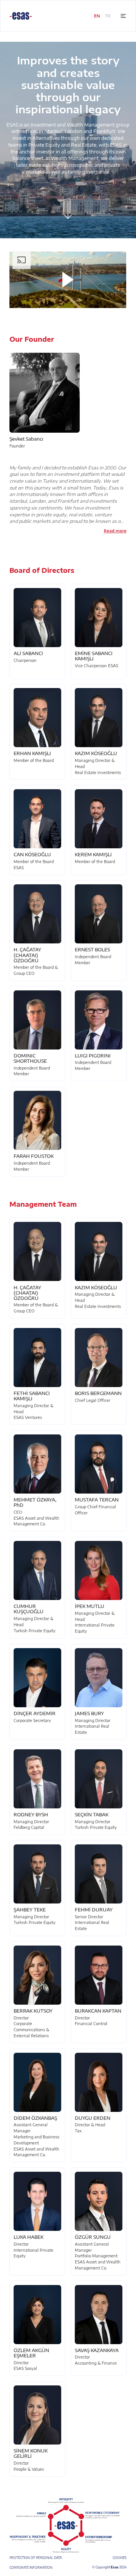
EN (97, 16)
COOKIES (120, 2558)
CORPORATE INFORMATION (31, 2567)
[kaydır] (68, 210)
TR (108, 16)
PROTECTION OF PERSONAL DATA (36, 2558)
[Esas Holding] (21, 16)
